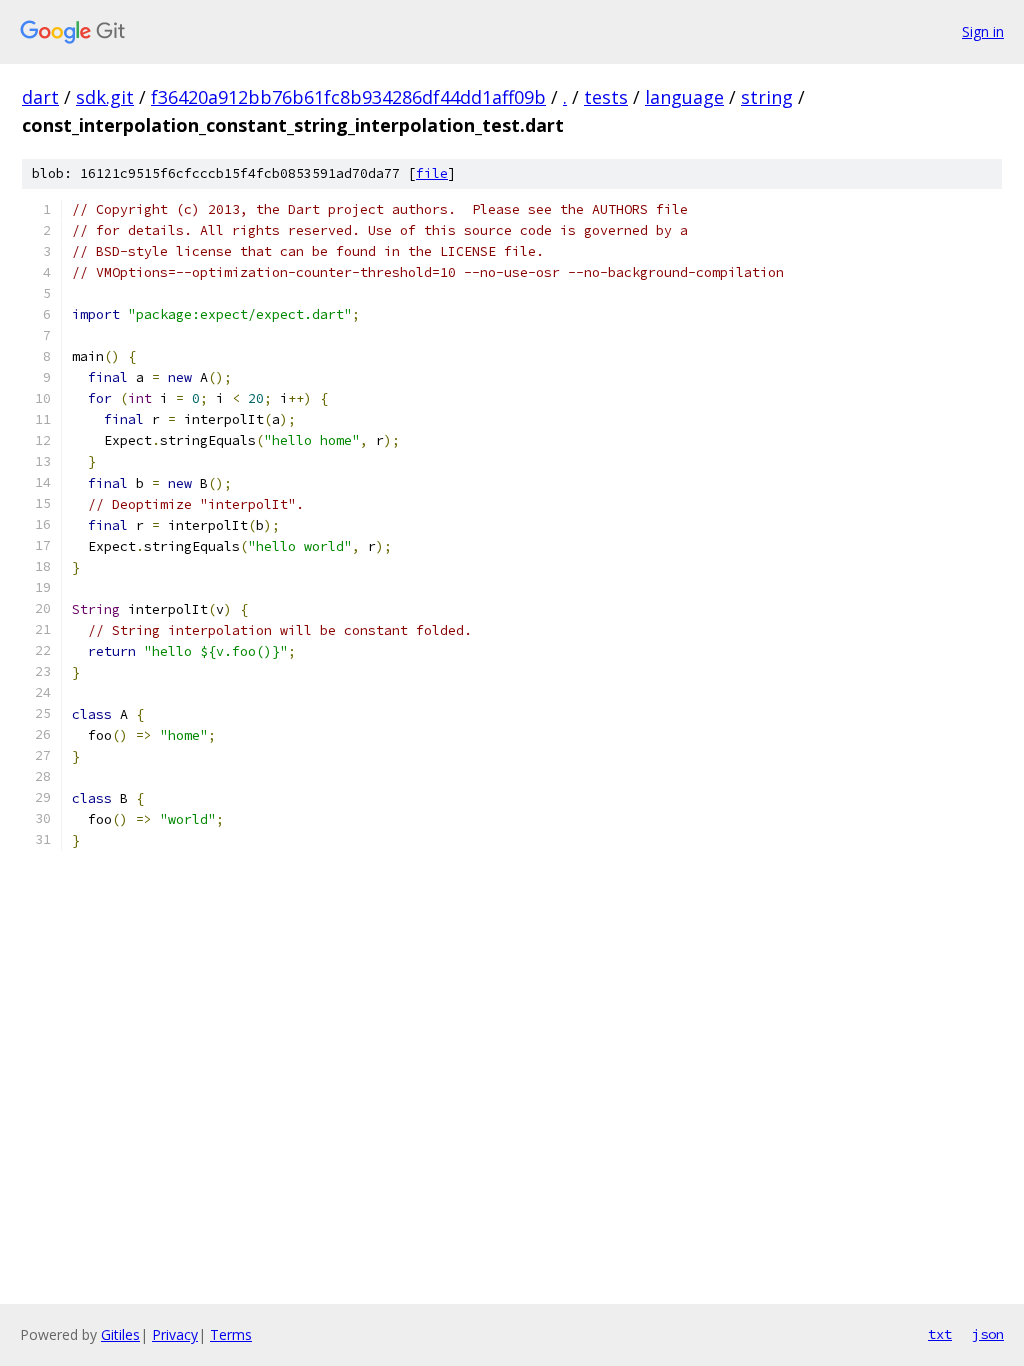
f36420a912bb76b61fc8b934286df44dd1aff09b (348, 97)
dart (40, 97)
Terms (231, 1334)
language (684, 97)
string (767, 97)
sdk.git (105, 97)
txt (940, 1334)
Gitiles (120, 1334)
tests (606, 97)
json (988, 1334)
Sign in (983, 31)
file (432, 173)
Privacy (175, 1334)
